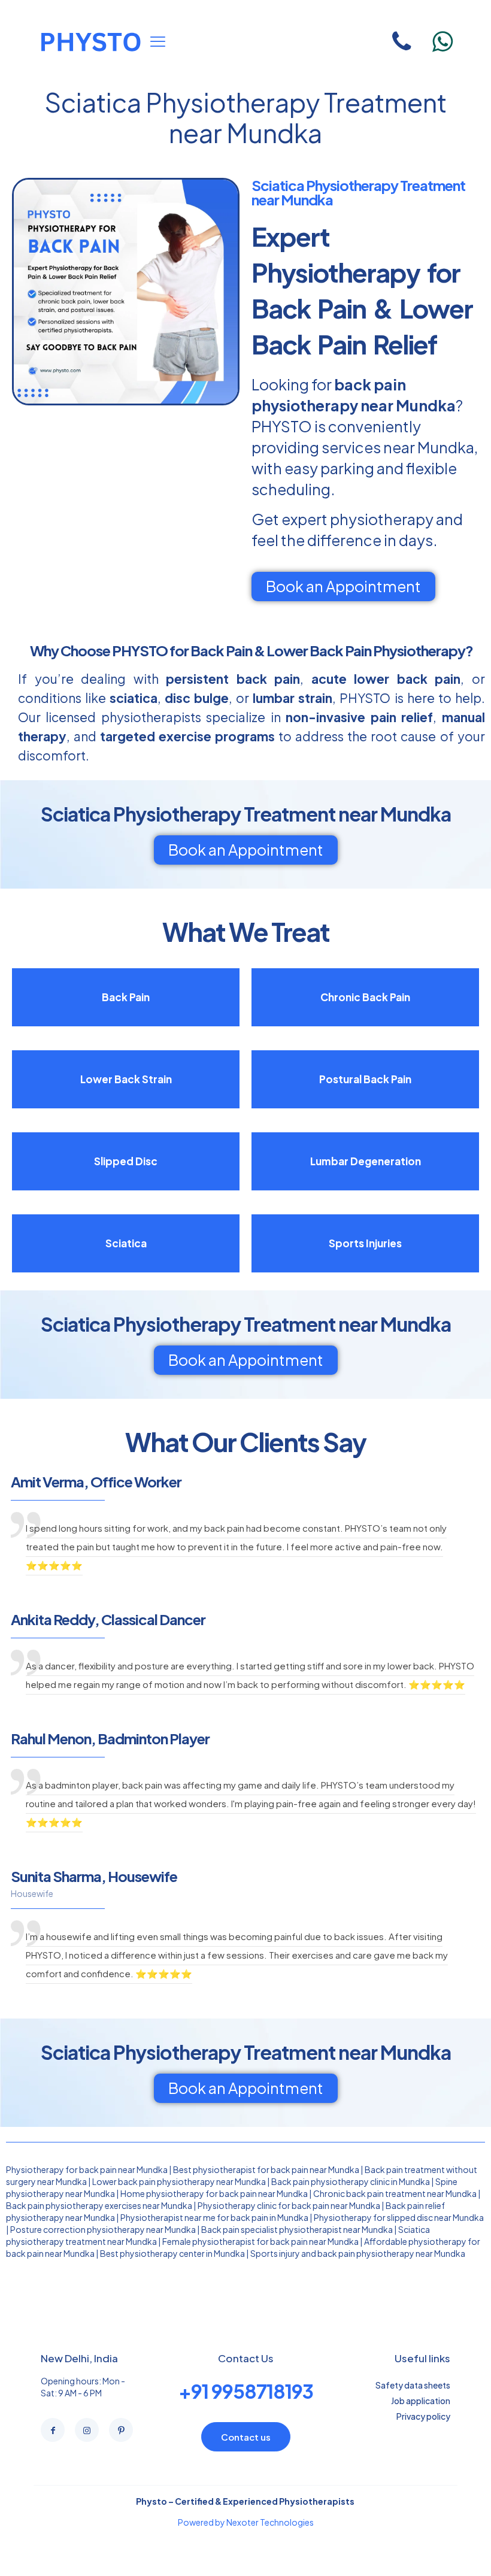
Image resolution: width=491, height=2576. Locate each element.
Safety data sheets (413, 2385)
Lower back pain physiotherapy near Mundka (179, 2181)
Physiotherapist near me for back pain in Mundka (214, 2217)
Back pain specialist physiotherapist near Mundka (297, 2229)
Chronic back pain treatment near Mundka (395, 2193)
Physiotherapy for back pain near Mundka (87, 2169)
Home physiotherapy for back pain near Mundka (214, 2193)
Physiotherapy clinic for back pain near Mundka (289, 2205)
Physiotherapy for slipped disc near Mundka (399, 2217)
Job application (421, 2401)
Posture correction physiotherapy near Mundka (103, 2229)
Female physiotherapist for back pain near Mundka (260, 2241)
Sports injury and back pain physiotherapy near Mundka (358, 2253)
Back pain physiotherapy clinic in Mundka (351, 2181)
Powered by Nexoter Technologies (246, 2522)
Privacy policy (423, 2416)
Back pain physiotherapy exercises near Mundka (99, 2205)
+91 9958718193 (246, 2391)
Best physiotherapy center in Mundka (172, 2253)
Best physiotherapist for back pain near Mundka (266, 2169)
